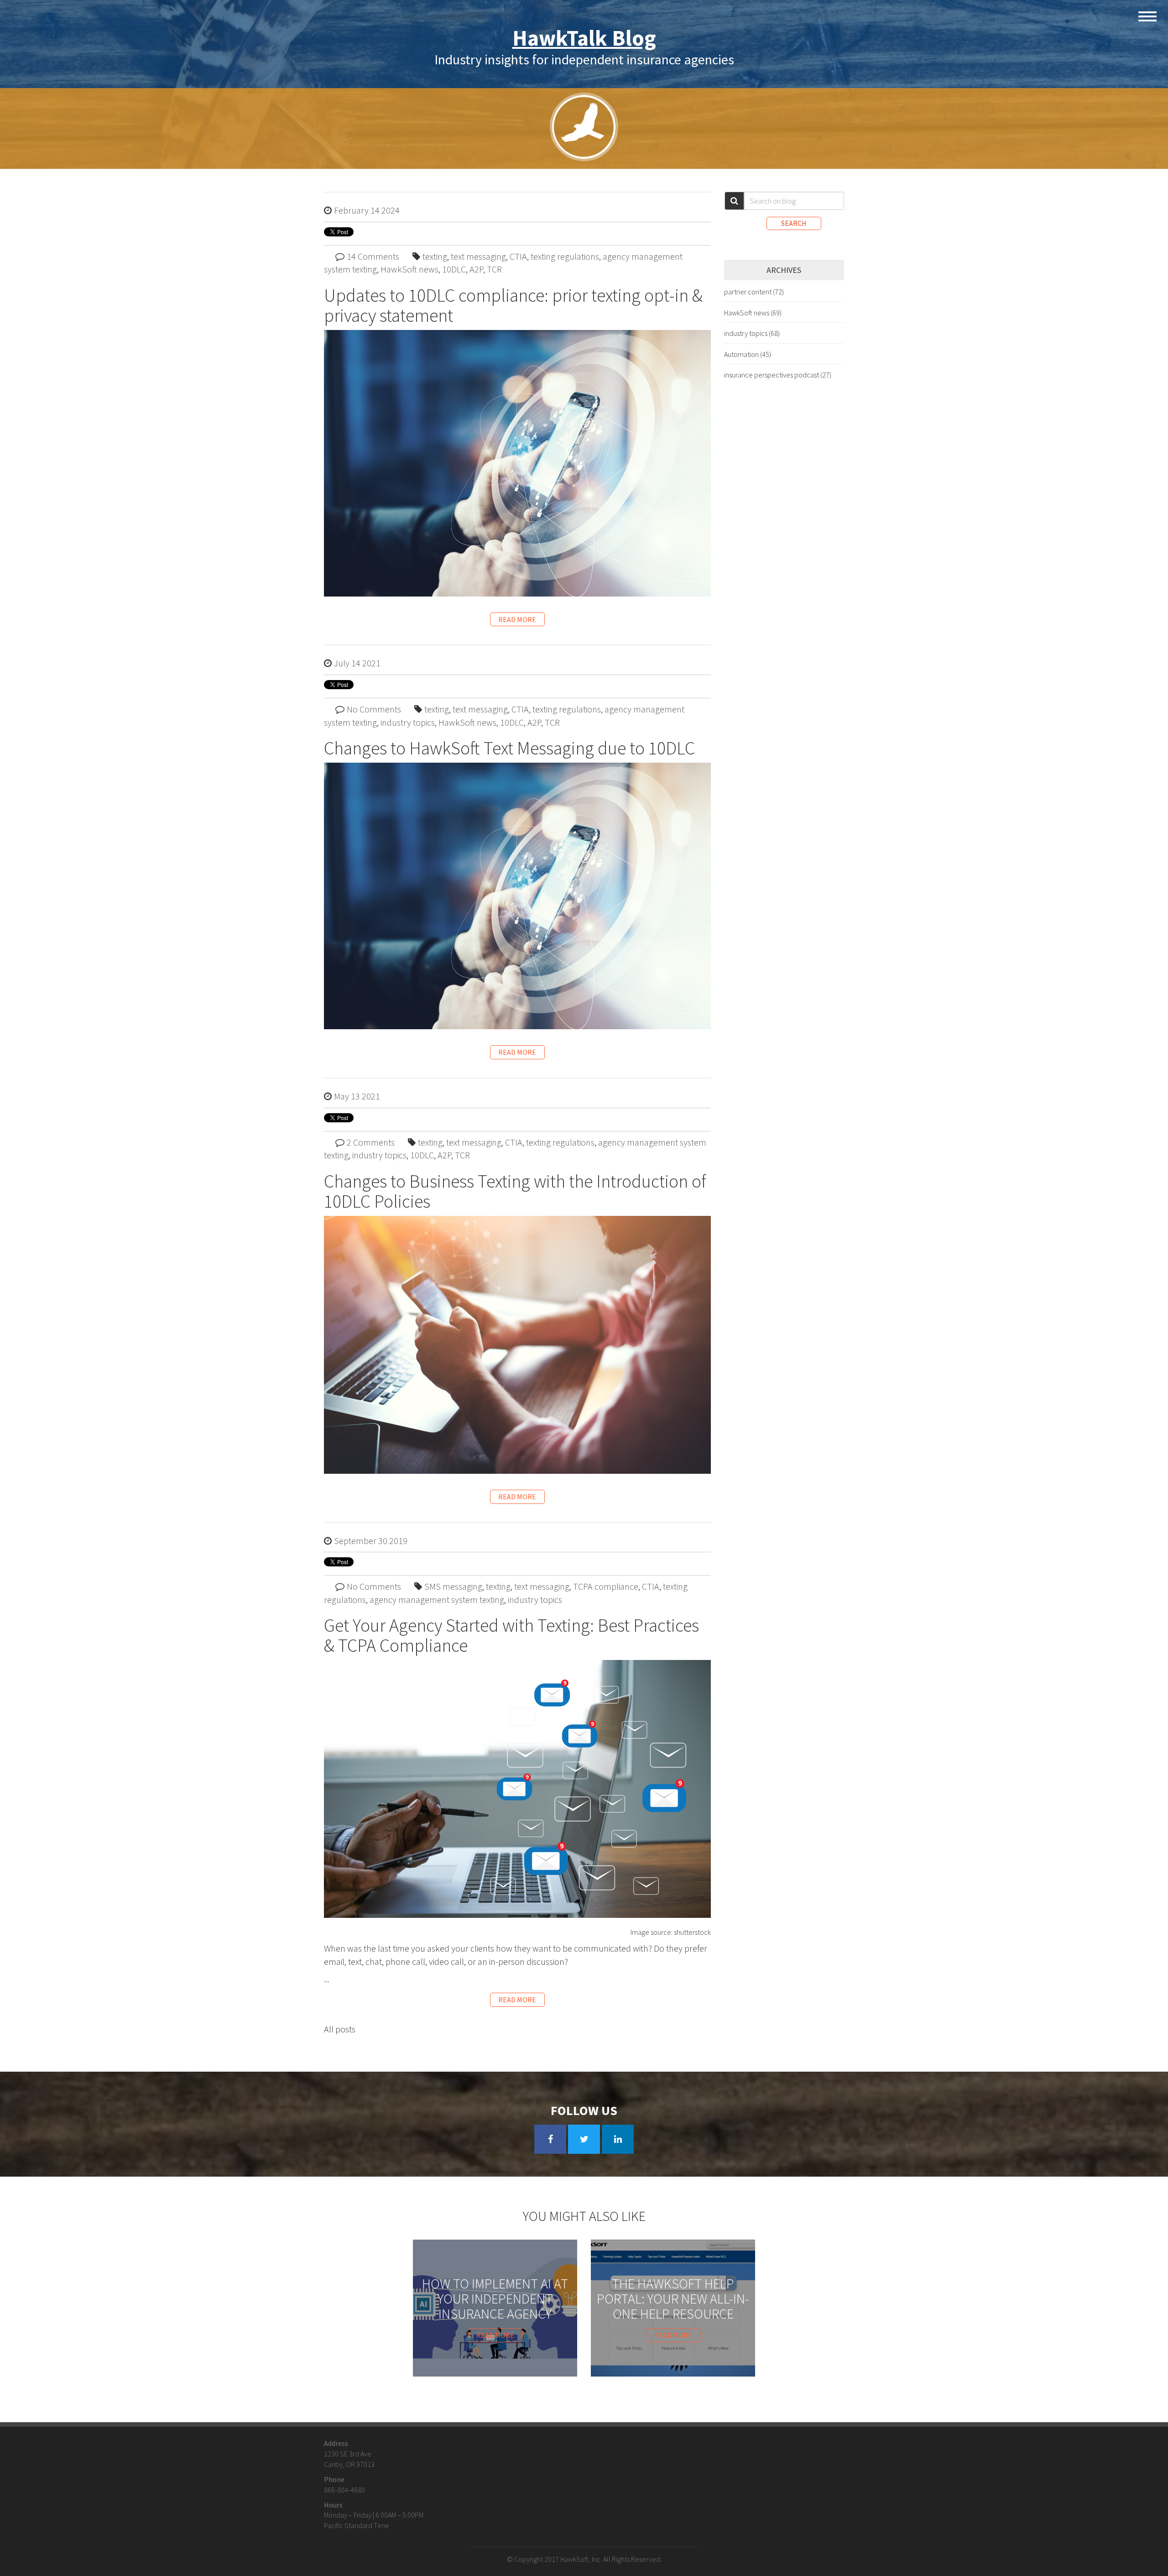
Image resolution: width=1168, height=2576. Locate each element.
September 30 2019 (371, 1541)
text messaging (478, 256)
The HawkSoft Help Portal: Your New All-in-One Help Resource (673, 2299)
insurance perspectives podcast (778, 375)
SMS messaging (453, 1586)
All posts (340, 2029)
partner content (754, 292)
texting (435, 256)
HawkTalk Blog (584, 38)
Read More (517, 619)
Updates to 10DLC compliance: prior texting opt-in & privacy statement (513, 305)
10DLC (454, 269)
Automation (748, 354)
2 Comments (371, 1142)
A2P (476, 269)
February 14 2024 (367, 210)
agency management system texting (437, 1600)
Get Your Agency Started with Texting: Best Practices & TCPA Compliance (511, 1635)
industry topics (408, 722)
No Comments (374, 709)
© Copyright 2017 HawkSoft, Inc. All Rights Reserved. (584, 2559)
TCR (494, 269)
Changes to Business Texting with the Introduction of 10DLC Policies (515, 1191)
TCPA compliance (606, 1586)
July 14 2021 (357, 663)
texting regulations (565, 256)
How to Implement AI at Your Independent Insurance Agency (495, 2299)
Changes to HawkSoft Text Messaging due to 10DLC (509, 748)
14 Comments (373, 256)
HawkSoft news (409, 269)
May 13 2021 (357, 1096)
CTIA (518, 256)
